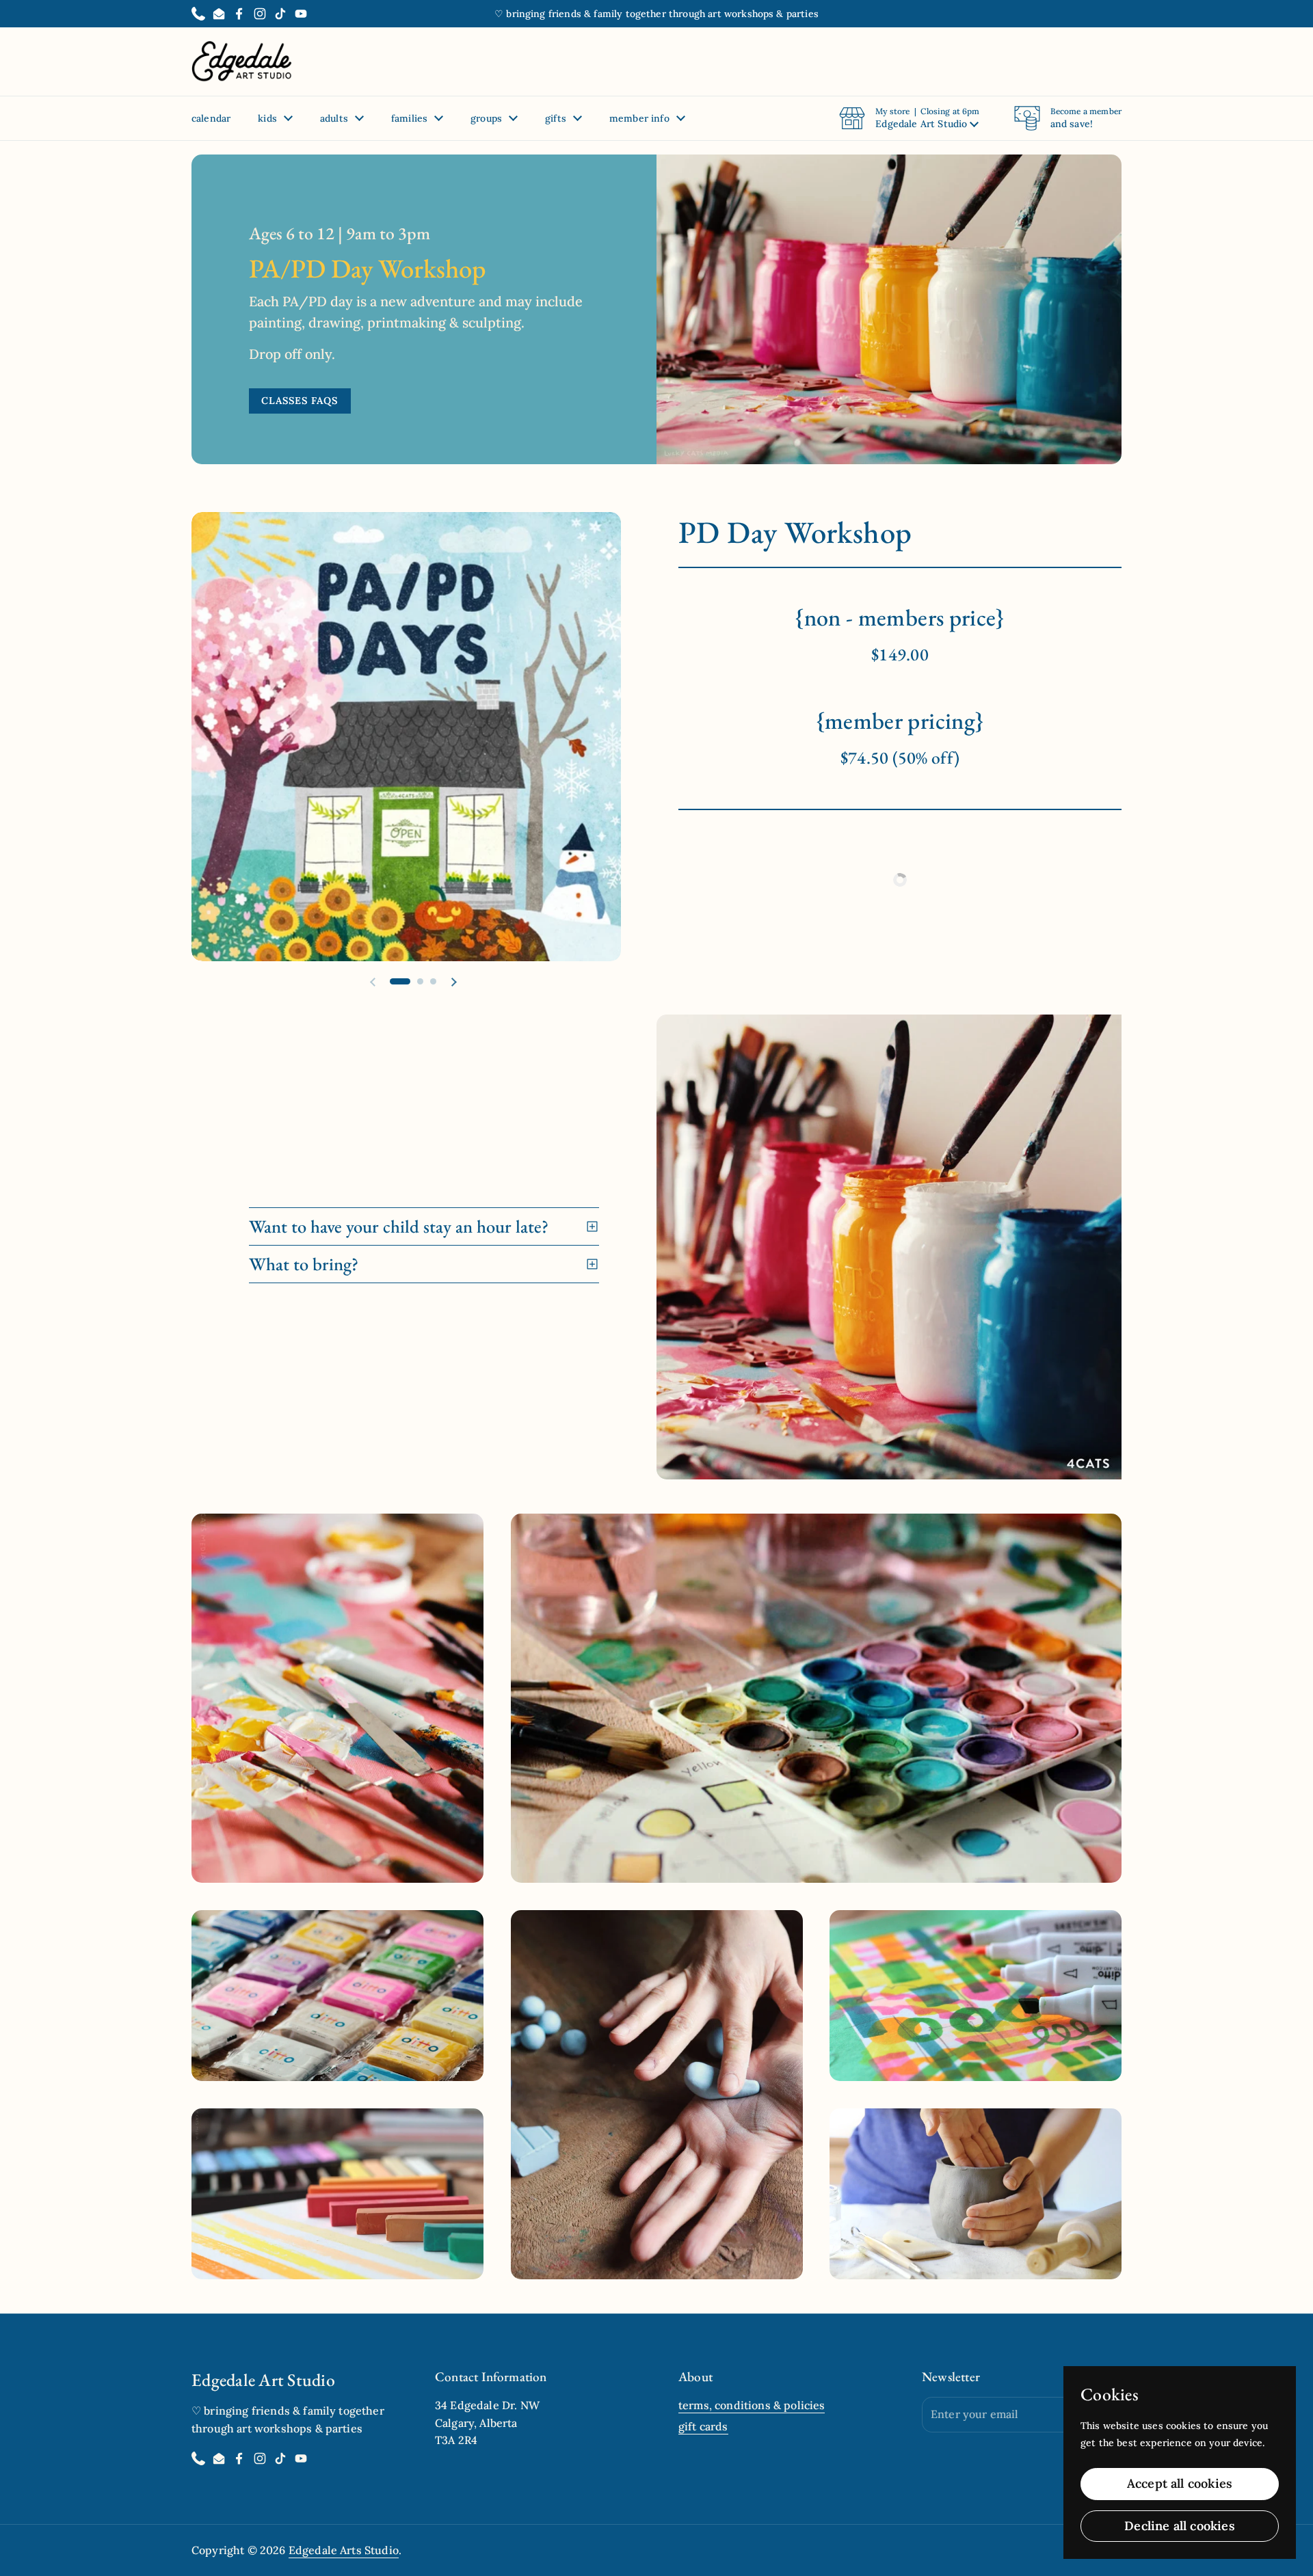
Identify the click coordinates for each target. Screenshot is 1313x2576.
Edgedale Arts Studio (344, 2550)
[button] (909, 118)
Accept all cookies (1180, 2483)
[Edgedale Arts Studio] (242, 62)
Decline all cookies (1179, 2526)
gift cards (703, 2426)
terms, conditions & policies (752, 2405)
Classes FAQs (300, 401)
